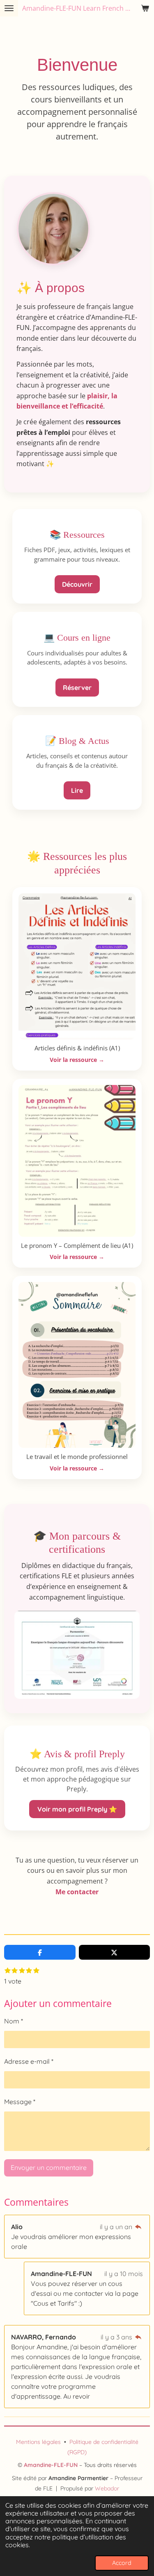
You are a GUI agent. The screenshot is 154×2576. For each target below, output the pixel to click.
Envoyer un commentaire (49, 2167)
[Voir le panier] (145, 8)
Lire (77, 790)
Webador (107, 2488)
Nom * (14, 2021)
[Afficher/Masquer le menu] (9, 8)
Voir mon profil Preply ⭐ (77, 1809)
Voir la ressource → (77, 1060)
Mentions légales (38, 2442)
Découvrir (77, 584)
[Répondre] (138, 2227)
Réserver (77, 688)
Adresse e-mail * (29, 2061)
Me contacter (77, 1892)
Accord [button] (122, 2563)
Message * (20, 2102)
